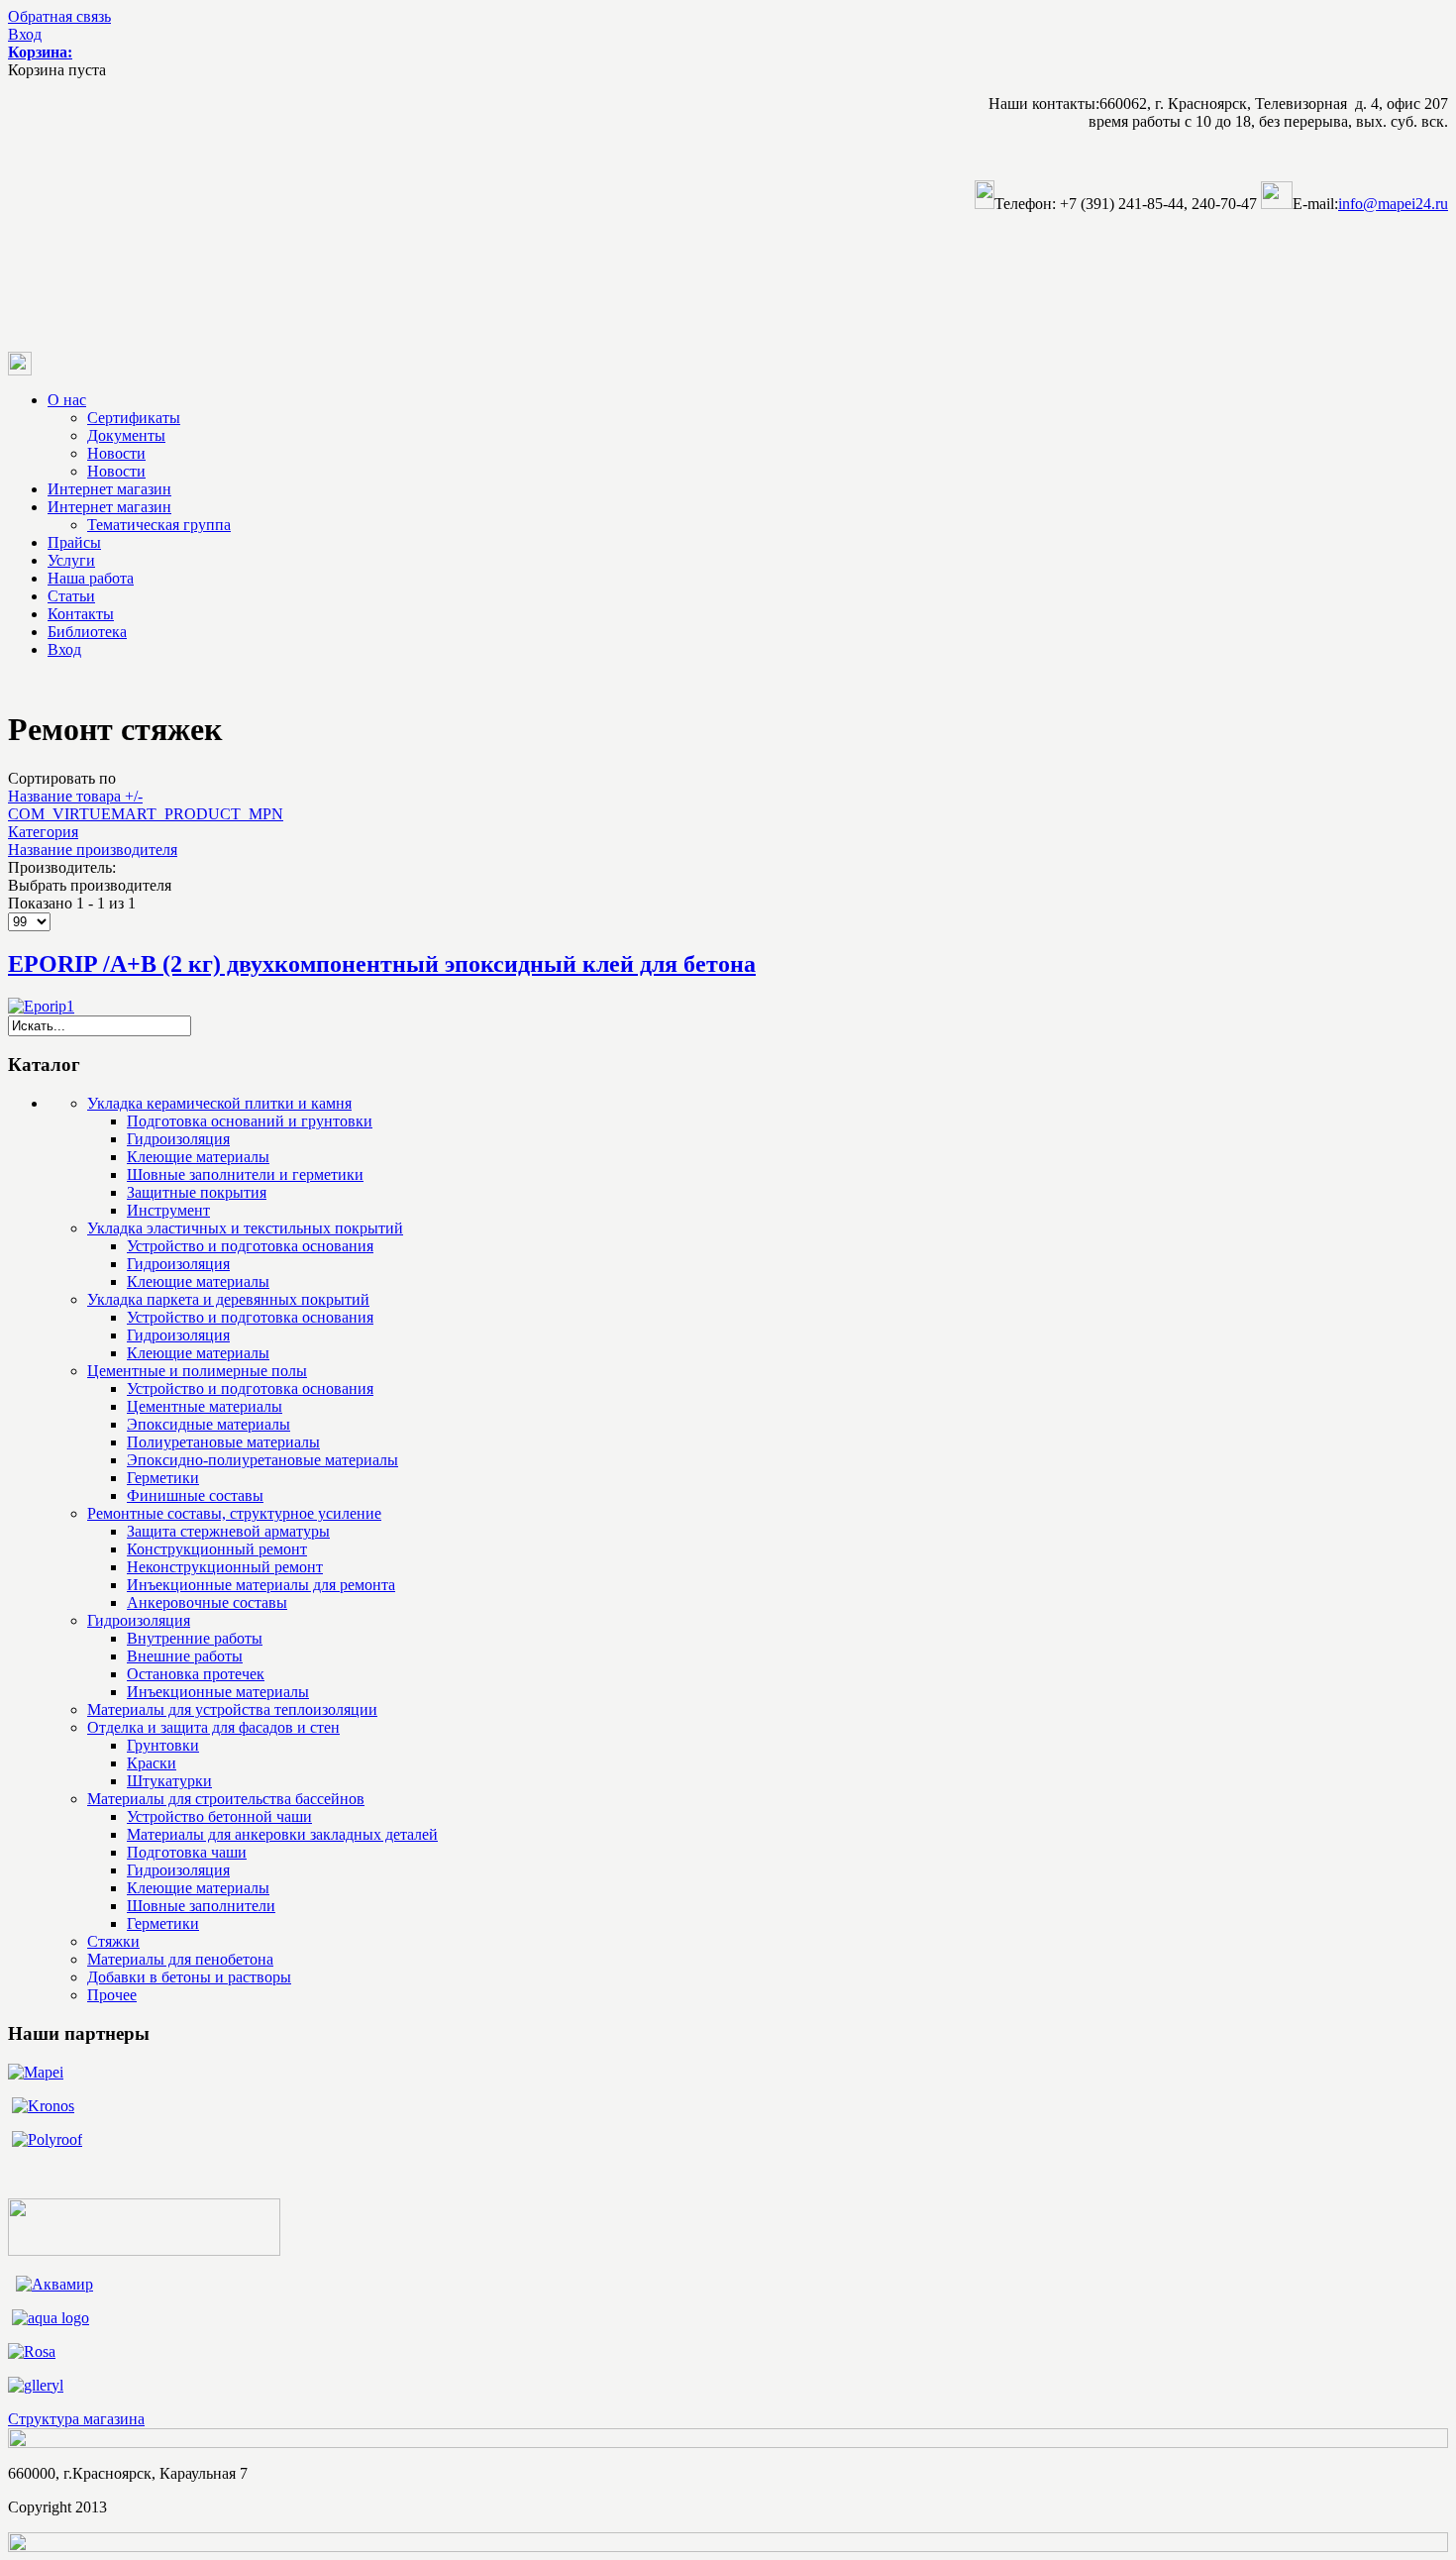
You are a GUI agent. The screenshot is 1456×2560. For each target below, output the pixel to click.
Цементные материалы (205, 1406)
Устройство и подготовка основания (250, 1246)
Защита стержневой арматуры (228, 1531)
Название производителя (93, 850)
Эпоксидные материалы (208, 1424)
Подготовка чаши (187, 1852)
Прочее (112, 1995)
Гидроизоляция (178, 1139)
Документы (126, 435)
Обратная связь (59, 16)
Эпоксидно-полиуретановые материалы (262, 1460)
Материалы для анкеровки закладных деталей (282, 1834)
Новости (116, 453)
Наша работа (91, 578)
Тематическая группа (159, 525)
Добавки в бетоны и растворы (189, 1977)
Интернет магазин (109, 489)
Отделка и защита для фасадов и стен (213, 1727)
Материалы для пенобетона (180, 1959)
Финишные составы (195, 1495)
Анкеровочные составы (207, 1602)
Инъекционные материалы (218, 1692)
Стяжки (113, 1941)
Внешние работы (185, 1656)
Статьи (71, 596)
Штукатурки (169, 1781)
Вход (25, 34)
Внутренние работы (195, 1638)
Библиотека (87, 632)
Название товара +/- (75, 796)
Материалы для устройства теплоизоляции (232, 1709)
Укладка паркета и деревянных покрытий (228, 1299)
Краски (152, 1763)
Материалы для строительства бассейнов (226, 1799)
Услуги (71, 560)
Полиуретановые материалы (223, 1442)
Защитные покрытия (197, 1192)
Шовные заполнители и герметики (245, 1174)
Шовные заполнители (201, 1906)
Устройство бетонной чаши (219, 1816)
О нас (67, 400)
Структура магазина (76, 2419)
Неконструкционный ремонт (225, 1567)
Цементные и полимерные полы (197, 1371)
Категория (43, 832)
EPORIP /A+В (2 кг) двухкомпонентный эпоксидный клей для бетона (382, 964)
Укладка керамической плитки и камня (219, 1103)
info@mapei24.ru (1393, 204)
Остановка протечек (196, 1674)
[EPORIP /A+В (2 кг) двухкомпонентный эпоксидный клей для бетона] (41, 1006)
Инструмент (168, 1210)
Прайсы (74, 542)
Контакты (81, 614)
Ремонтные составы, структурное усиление (234, 1513)
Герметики (163, 1478)
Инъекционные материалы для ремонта (261, 1585)
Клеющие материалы (198, 1157)
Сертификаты (134, 418)
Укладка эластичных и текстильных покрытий (245, 1228)
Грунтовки (163, 1745)
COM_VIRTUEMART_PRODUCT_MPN (146, 814)
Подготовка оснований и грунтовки (250, 1121)
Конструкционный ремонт (217, 1549)
